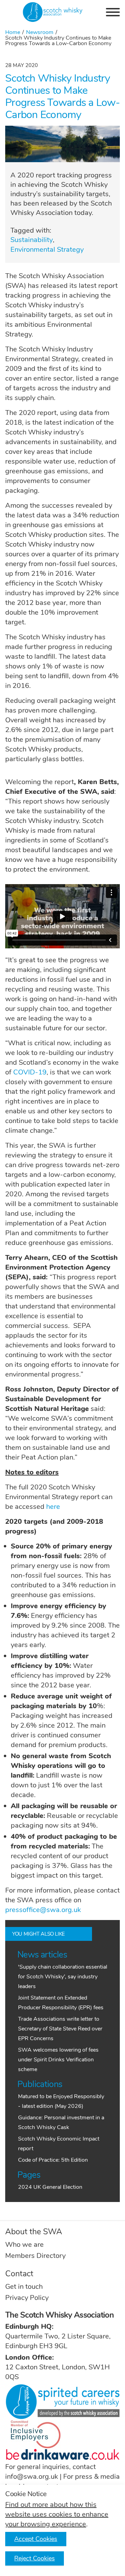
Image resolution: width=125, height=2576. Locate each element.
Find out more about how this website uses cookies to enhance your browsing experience (57, 2514)
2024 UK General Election (50, 2187)
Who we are (24, 2245)
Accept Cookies (36, 2539)
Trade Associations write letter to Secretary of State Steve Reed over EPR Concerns (60, 2029)
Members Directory (35, 2256)
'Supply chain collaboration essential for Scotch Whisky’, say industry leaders (63, 1977)
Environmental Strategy (47, 250)
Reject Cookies (35, 2558)
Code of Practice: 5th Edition (53, 2160)
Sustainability (32, 240)
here (53, 1507)
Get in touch (24, 2287)
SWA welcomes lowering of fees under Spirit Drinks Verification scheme (58, 2060)
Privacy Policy (27, 2298)
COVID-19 (30, 1072)
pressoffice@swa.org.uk (43, 1910)
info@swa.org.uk (32, 2477)
